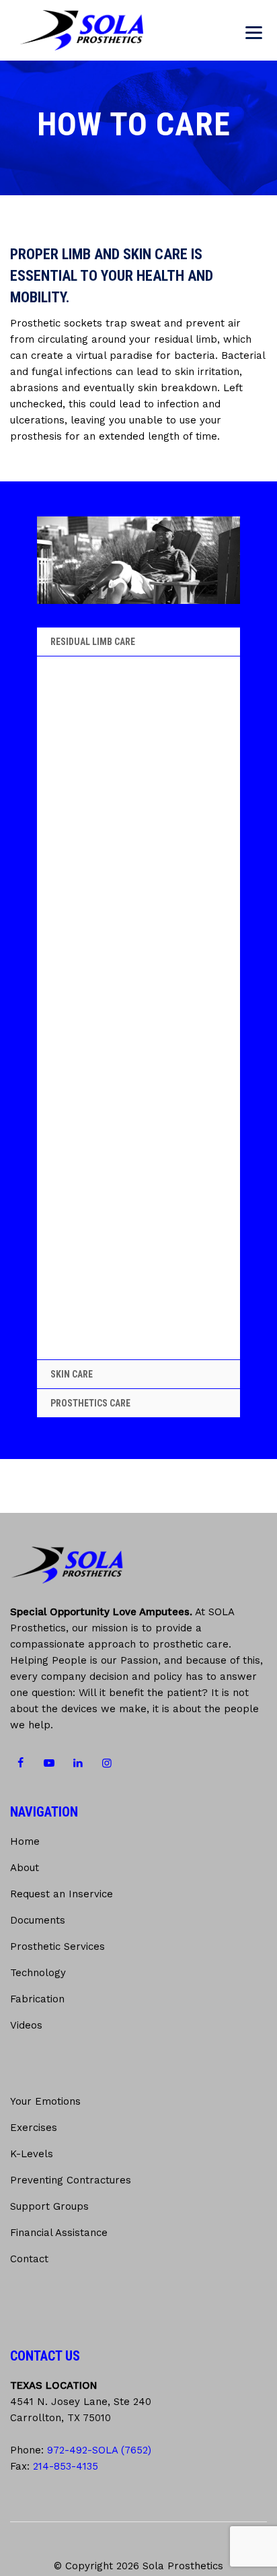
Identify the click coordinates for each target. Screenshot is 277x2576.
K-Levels (32, 2154)
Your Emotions (45, 2101)
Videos (26, 2025)
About (25, 1868)
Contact (29, 2259)
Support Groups (49, 2206)
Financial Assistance (59, 2233)
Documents (38, 1920)
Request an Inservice (62, 1894)
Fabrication (37, 1999)
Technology (38, 1973)
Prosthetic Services (57, 1946)
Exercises (34, 2128)
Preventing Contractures (71, 2180)
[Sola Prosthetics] (82, 30)
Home (25, 1841)
